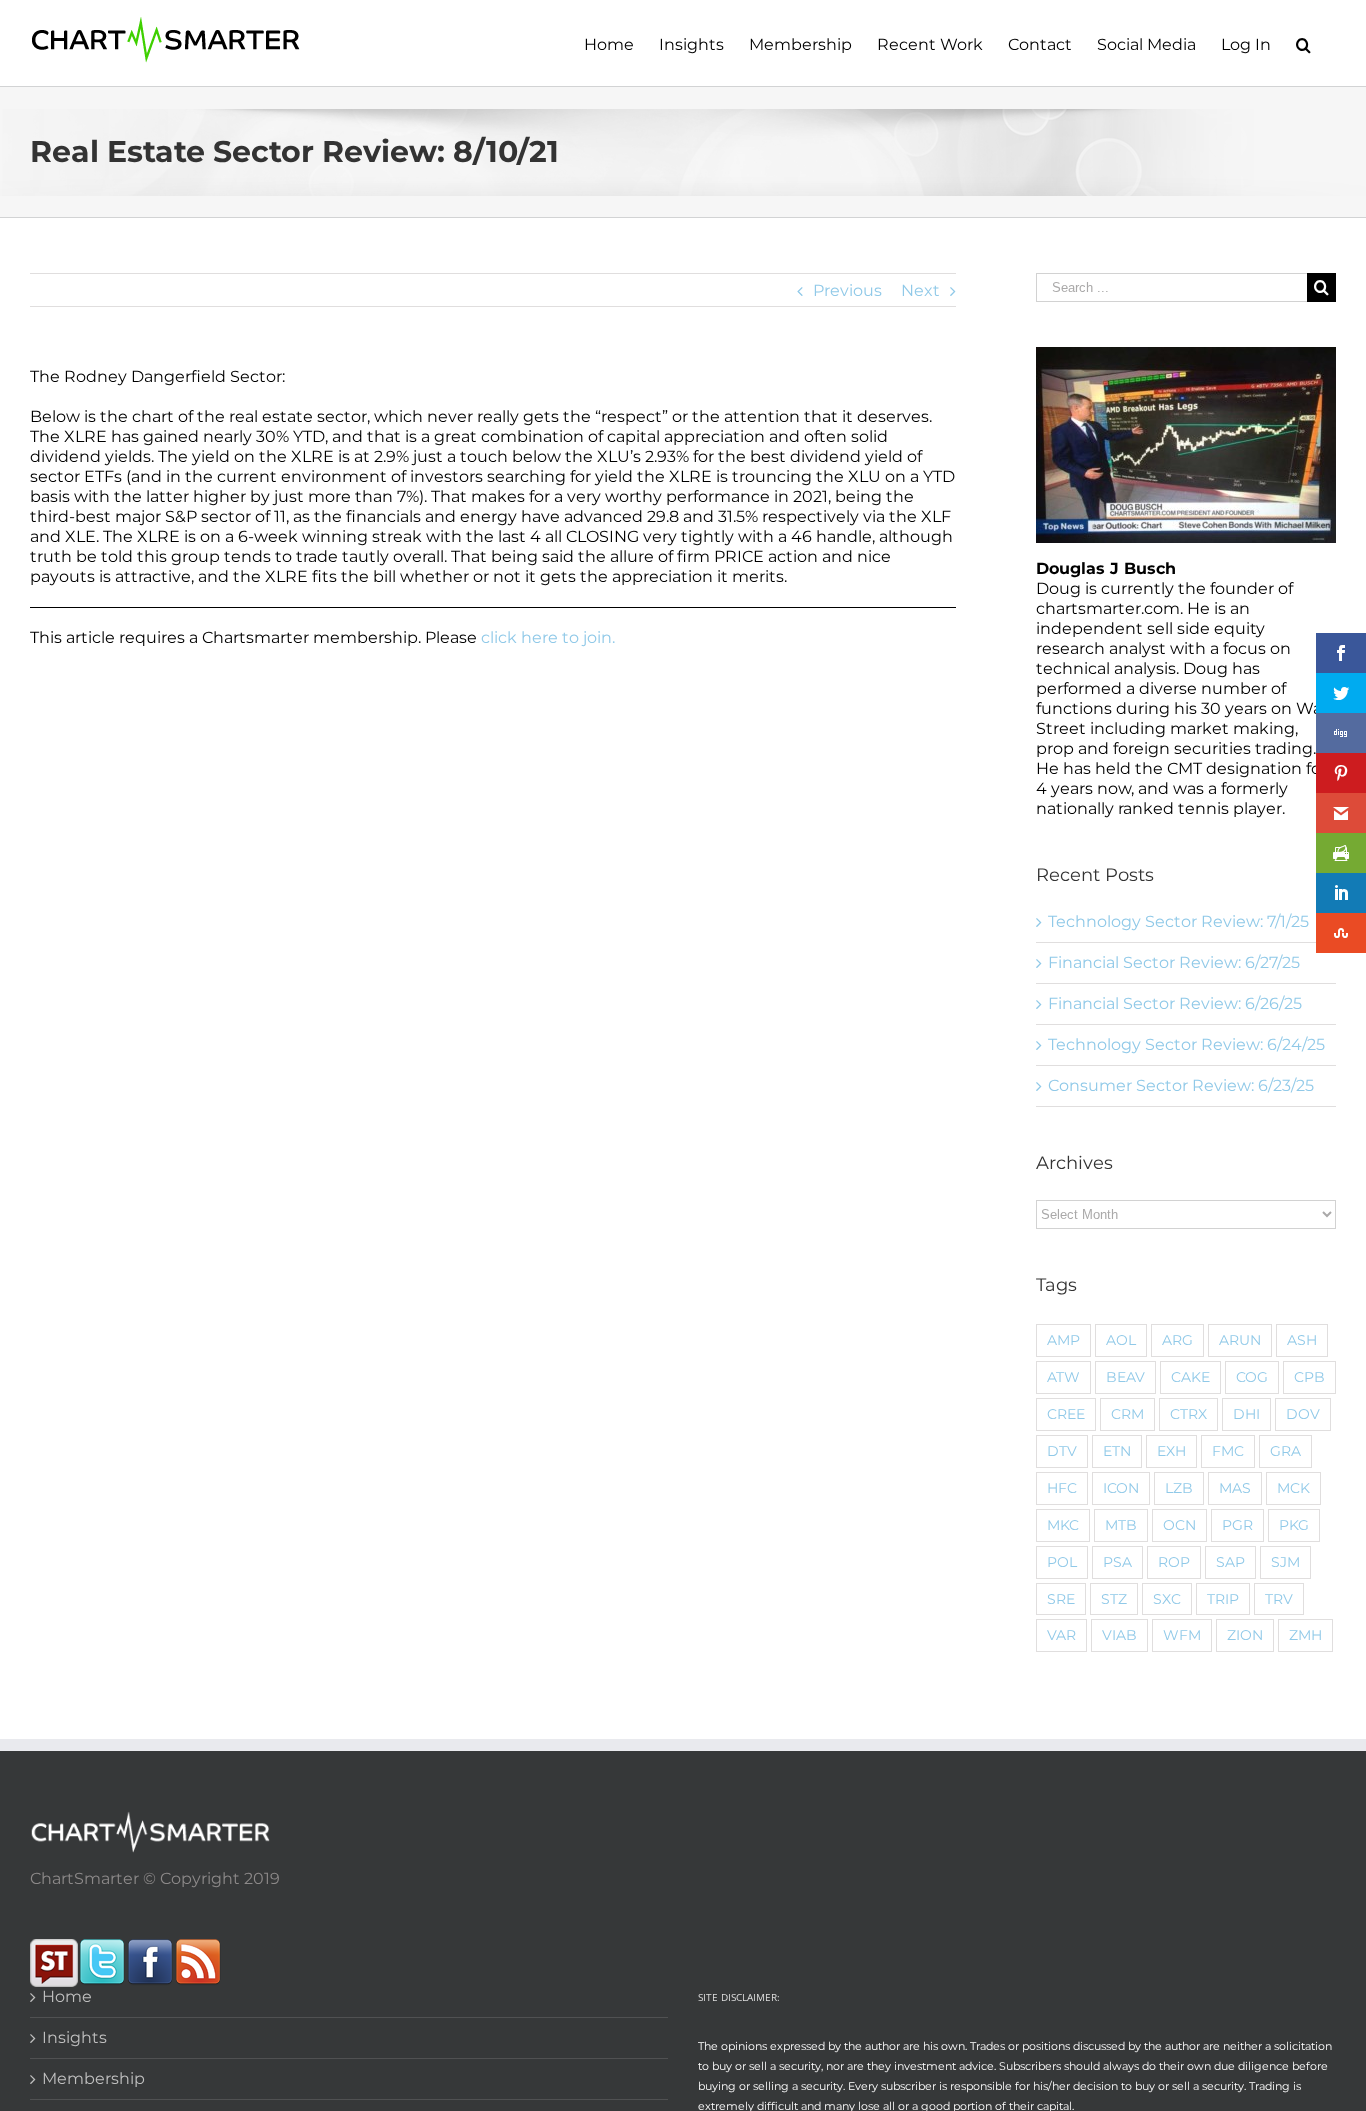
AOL (1121, 1340)
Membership (93, 2078)
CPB (1309, 1377)
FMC (1228, 1451)
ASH (1302, 1340)
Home (67, 1996)
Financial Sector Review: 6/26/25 (1175, 1003)
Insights (74, 2037)
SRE (1061, 1599)
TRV (1279, 1599)
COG (1252, 1377)
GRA (1285, 1451)
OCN (1179, 1525)
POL (1062, 1562)
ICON (1121, 1488)
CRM (1127, 1414)
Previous (847, 290)
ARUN (1240, 1340)
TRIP (1223, 1599)
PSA (1117, 1562)
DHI (1246, 1414)
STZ (1114, 1599)
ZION (1245, 1635)
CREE (1066, 1414)
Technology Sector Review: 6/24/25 (1186, 1044)
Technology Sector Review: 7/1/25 (1178, 921)
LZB (1179, 1488)
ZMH (1305, 1635)
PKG (1294, 1525)
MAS (1235, 1488)
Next (920, 290)
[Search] (1303, 43)
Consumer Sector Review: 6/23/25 (1181, 1085)
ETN (1117, 1451)
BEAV (1125, 1377)
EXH (1171, 1451)
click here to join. (548, 637)
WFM (1182, 1635)
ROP (1174, 1562)
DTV (1062, 1451)
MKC (1063, 1525)
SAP (1230, 1562)
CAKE (1190, 1377)
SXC (1167, 1599)
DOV (1303, 1414)
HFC (1062, 1488)
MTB (1121, 1525)
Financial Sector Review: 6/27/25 (1174, 962)
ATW (1063, 1377)
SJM (1285, 1562)
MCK (1293, 1488)
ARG (1177, 1340)
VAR (1061, 1635)
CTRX (1188, 1414)
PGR (1237, 1525)
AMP (1063, 1340)
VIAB (1119, 1635)
